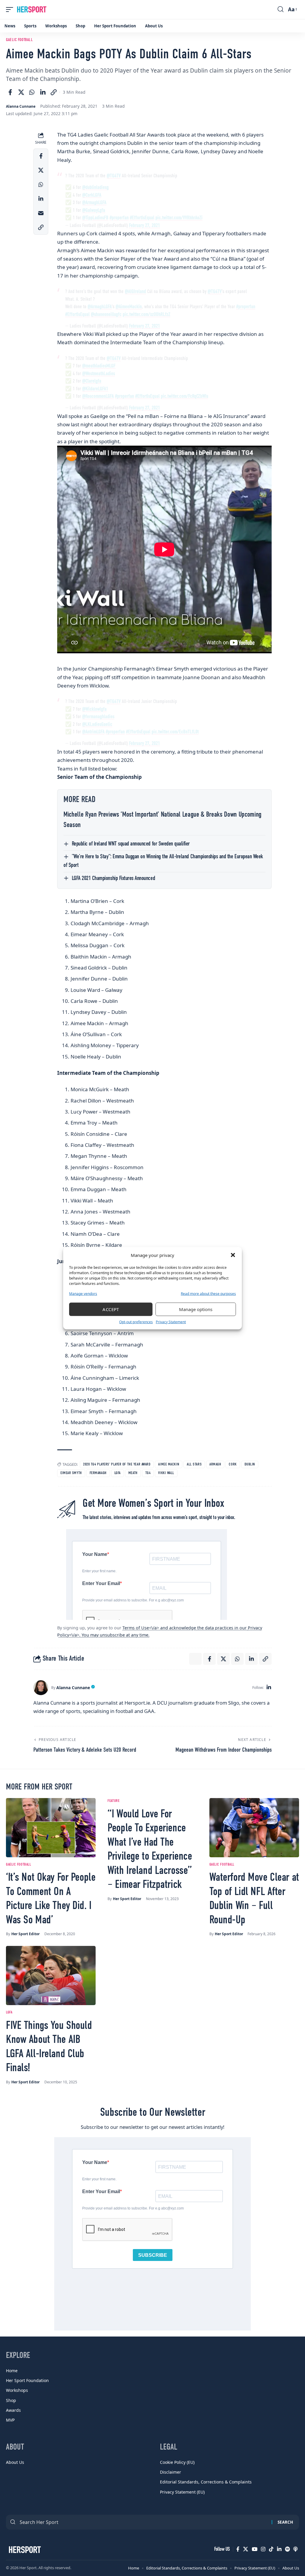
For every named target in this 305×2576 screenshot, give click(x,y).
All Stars (194, 1464)
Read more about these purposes (208, 1293)
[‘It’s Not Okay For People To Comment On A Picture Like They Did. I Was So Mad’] (51, 1828)
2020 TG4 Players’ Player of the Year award (117, 1464)
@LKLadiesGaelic (97, 725)
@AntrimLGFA (93, 732)
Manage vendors (83, 1293)
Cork (233, 1464)
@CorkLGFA (92, 195)
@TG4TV (114, 176)
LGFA (118, 1473)
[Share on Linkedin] (43, 92)
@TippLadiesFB (95, 218)
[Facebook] (238, 2549)
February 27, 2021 (144, 226)
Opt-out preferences (136, 1322)
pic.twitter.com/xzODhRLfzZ (147, 315)
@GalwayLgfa (94, 210)
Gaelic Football (19, 40)
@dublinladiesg (95, 188)
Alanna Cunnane (21, 106)
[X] (246, 2549)
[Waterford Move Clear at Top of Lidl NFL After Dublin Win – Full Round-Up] (254, 1828)
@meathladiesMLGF (99, 366)
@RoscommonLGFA (98, 396)
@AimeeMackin (129, 307)
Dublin (250, 1464)
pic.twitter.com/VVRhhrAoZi (179, 218)
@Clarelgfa (92, 381)
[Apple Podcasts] (295, 2549)
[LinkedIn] (269, 1688)
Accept (111, 1309)
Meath (133, 1473)
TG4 (148, 1473)
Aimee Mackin (169, 1464)
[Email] (41, 213)
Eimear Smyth (71, 1473)
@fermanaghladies (98, 717)
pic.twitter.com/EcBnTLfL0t (175, 732)
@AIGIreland (135, 292)
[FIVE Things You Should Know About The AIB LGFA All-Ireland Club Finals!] (51, 1976)
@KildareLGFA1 (95, 389)
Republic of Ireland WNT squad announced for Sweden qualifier (131, 844)
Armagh (215, 1464)
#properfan (119, 218)
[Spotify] (287, 2549)
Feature (113, 1801)
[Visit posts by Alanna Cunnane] (41, 1688)
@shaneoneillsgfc (106, 315)
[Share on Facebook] (10, 92)
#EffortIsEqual (142, 218)
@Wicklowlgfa (94, 709)
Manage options (196, 1309)
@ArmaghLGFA (94, 203)
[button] (233, 1255)
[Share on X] (21, 92)
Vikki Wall (166, 1473)
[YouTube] (255, 2549)
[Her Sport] (32, 10)
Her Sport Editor (25, 1934)
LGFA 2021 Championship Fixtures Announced (113, 878)
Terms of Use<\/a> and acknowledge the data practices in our (185, 1628)
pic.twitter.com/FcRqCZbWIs (185, 396)
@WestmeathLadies (99, 374)
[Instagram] (263, 2549)
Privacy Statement (171, 1322)
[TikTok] (271, 2549)
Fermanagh (98, 1473)
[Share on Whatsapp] (32, 92)
